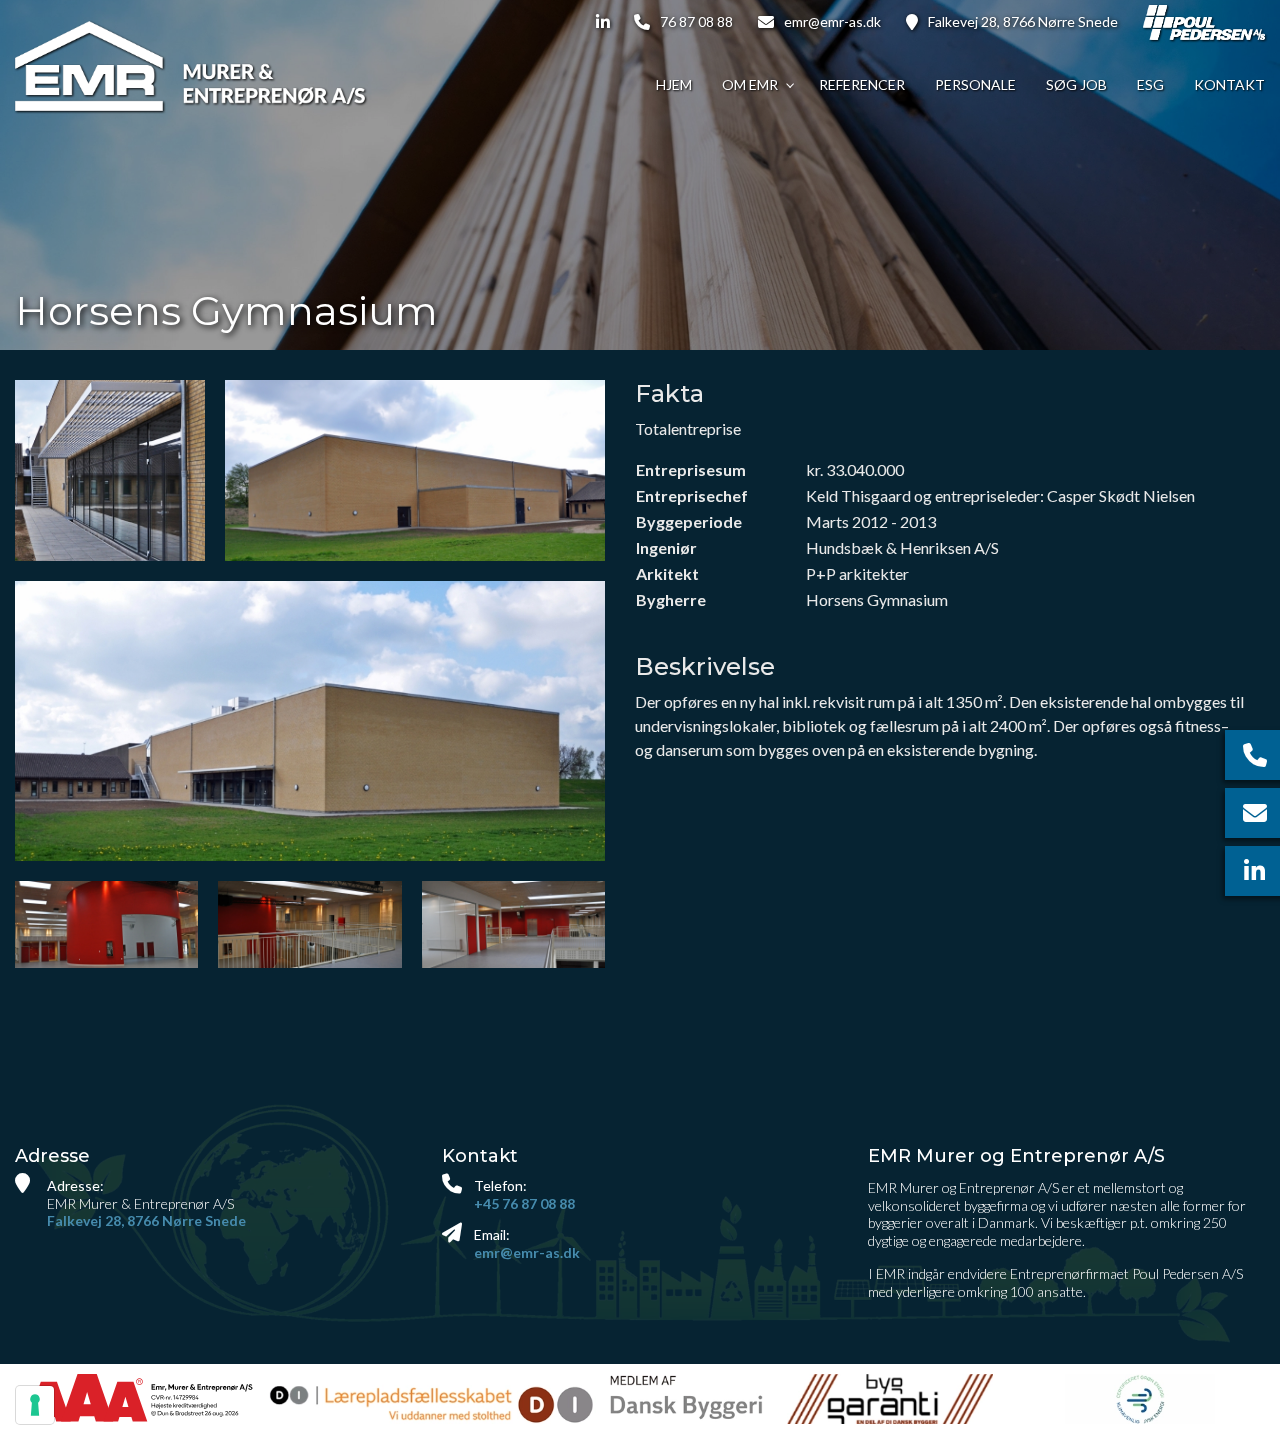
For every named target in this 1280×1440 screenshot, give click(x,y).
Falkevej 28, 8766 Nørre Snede (1023, 21)
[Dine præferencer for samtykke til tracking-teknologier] (35, 1405)
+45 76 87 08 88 (524, 1203)
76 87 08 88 (696, 21)
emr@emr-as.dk (832, 21)
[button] (310, 721)
